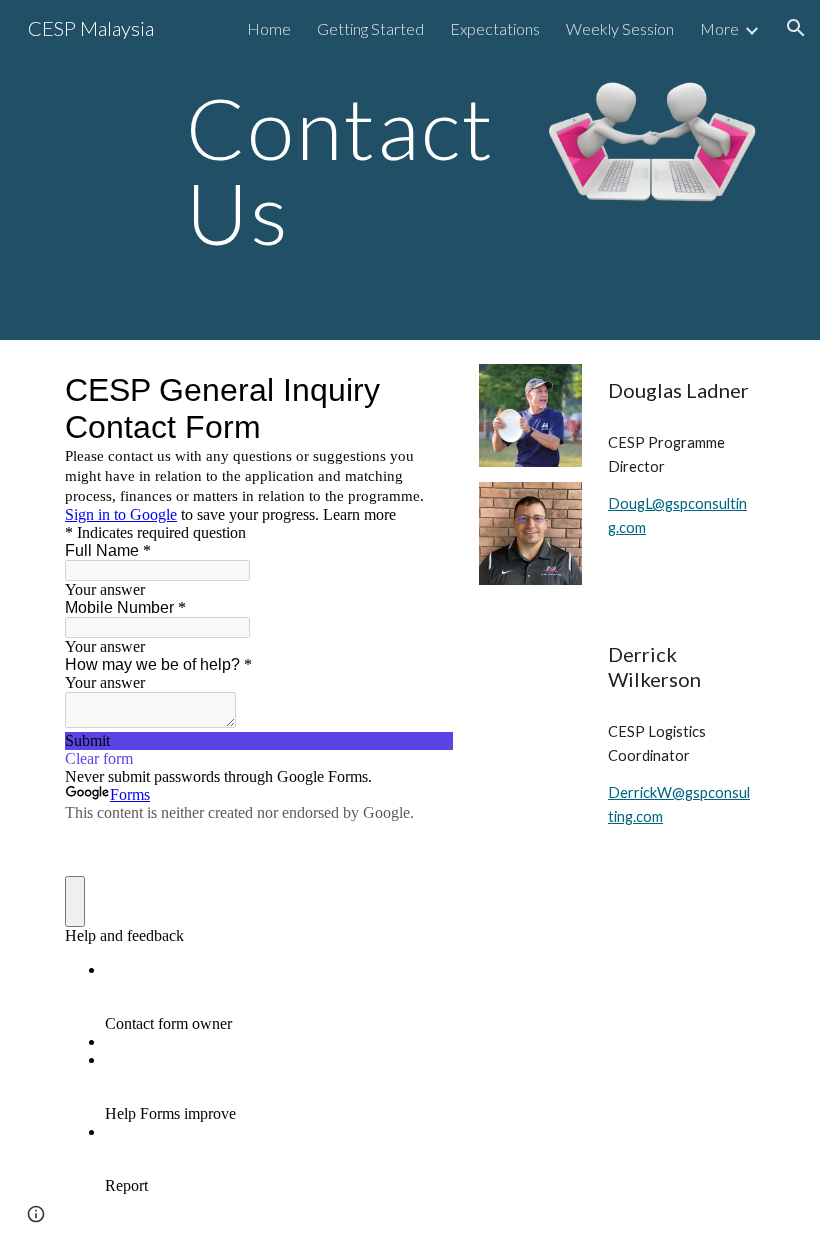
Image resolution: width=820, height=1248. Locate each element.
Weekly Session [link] (620, 28)
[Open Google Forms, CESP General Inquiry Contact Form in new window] (423, 390)
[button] (796, 28)
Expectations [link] (495, 28)
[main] (350, 170)
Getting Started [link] (370, 28)
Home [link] (269, 28)
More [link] (719, 28)
